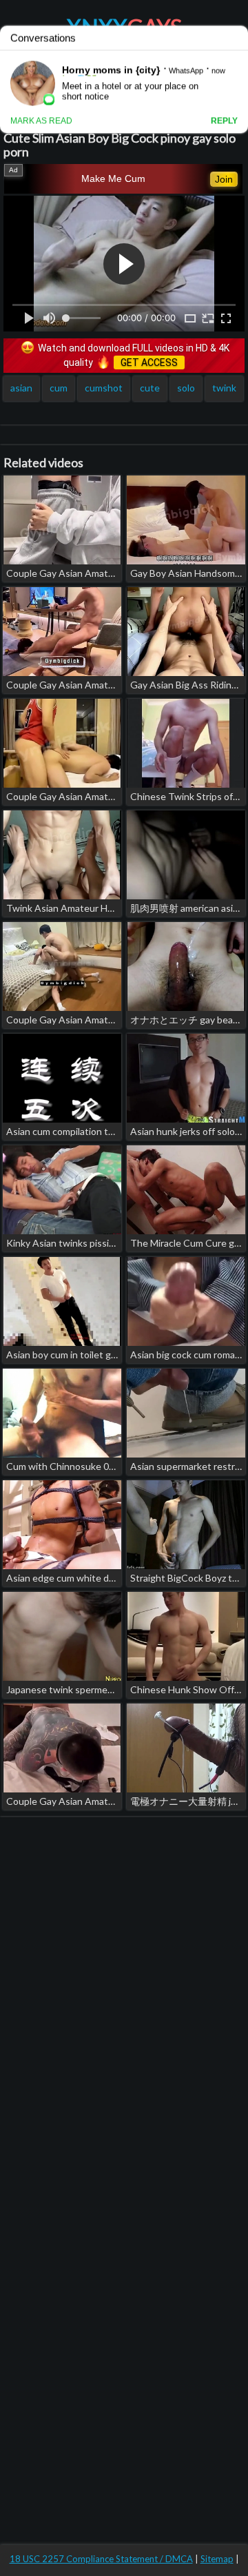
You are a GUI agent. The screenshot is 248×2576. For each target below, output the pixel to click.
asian (21, 388)
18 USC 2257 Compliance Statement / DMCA (101, 2559)
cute (150, 388)
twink (224, 388)
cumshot (104, 388)
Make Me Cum (113, 178)
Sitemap (217, 2559)
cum (59, 388)
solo (186, 388)
